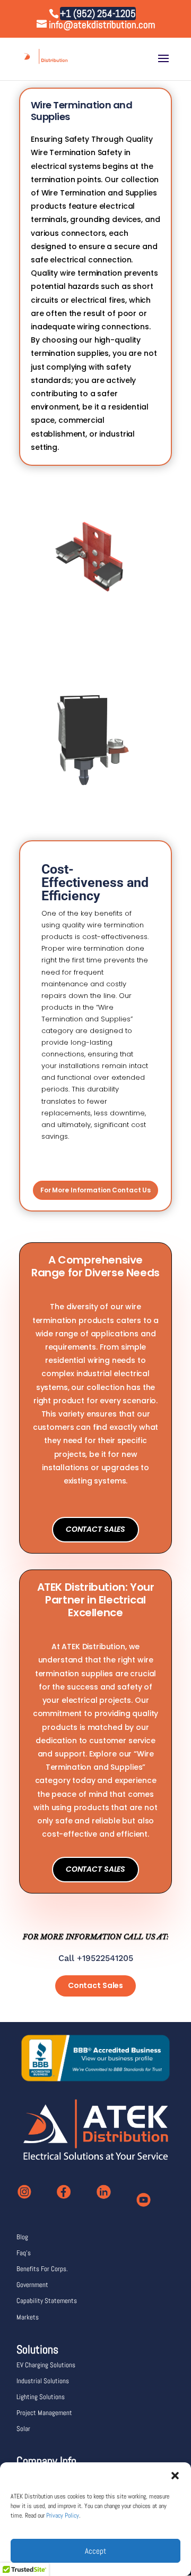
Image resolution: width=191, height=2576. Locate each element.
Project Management (44, 2413)
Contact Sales (95, 1529)
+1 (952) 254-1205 (98, 14)
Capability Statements (47, 2301)
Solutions (37, 2349)
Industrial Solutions (43, 2381)
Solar (23, 2429)
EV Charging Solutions (46, 2365)
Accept (95, 2551)
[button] (175, 2476)
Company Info (46, 2461)
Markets (28, 2317)
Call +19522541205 (96, 1958)
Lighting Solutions (41, 2397)
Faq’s (24, 2253)
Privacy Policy (63, 2515)
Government (32, 2285)
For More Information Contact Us (95, 1190)
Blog (22, 2237)
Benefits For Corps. (42, 2269)
